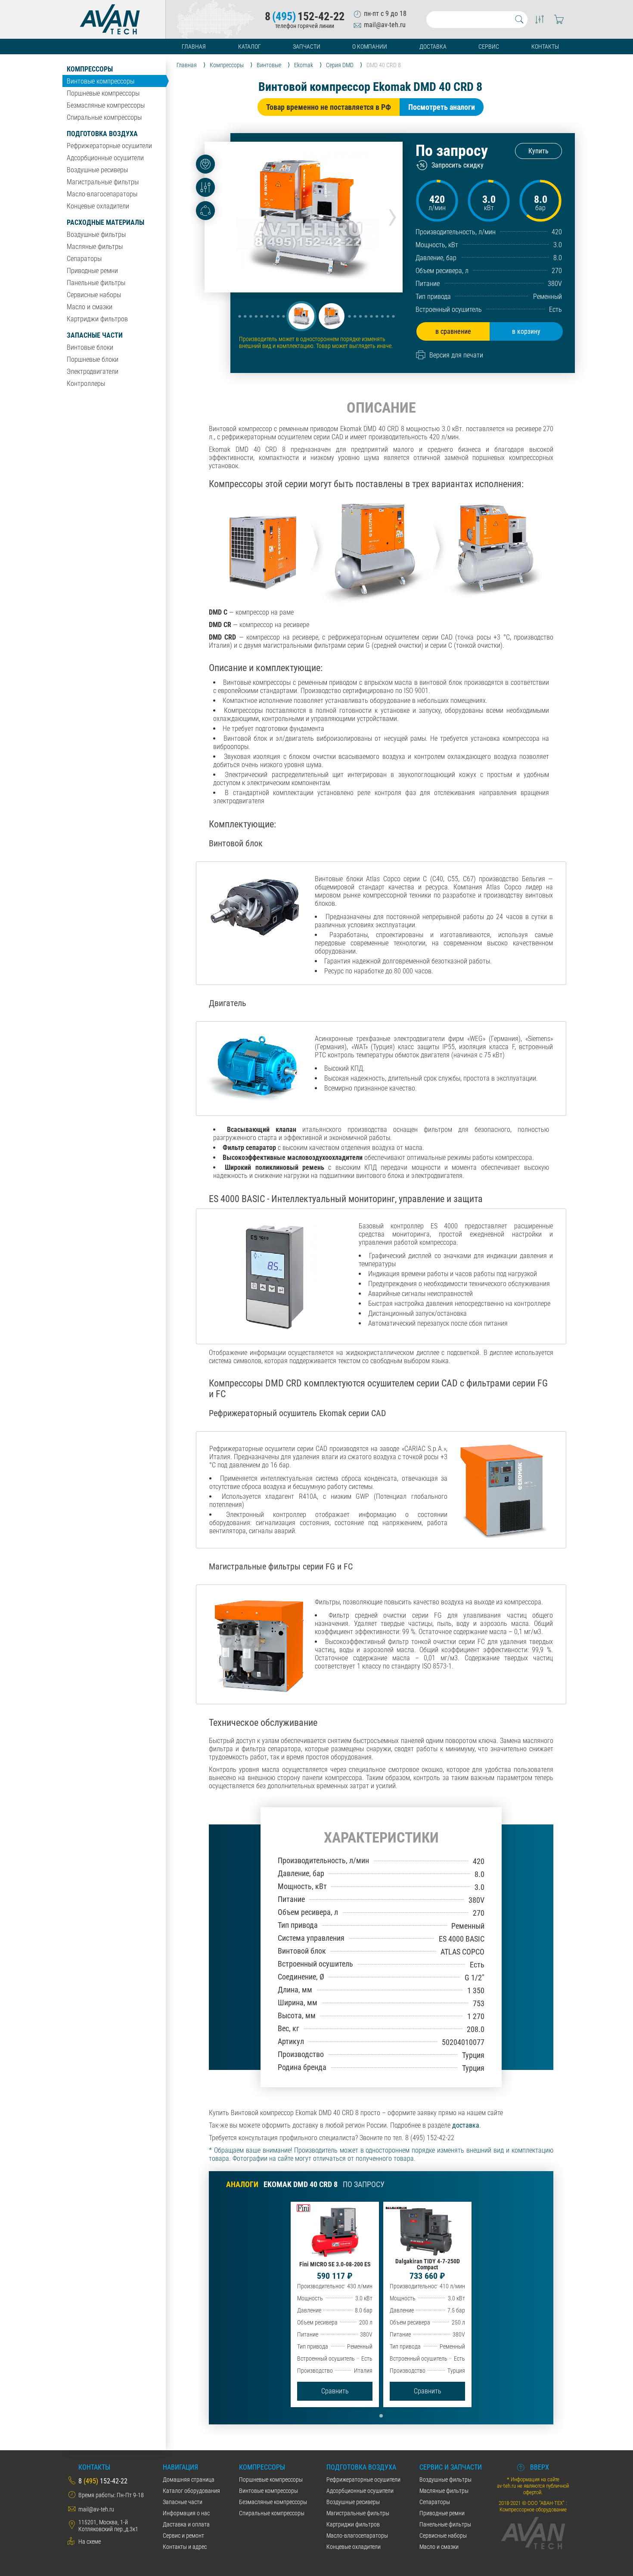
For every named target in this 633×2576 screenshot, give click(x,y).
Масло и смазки (90, 307)
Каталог (250, 47)
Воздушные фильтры (96, 235)
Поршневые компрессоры (103, 93)
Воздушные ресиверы (97, 170)
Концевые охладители (98, 206)
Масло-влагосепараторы (102, 194)
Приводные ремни (92, 271)
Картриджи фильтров (97, 319)
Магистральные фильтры (103, 182)
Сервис (489, 47)
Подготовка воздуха (102, 134)
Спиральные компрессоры (104, 117)
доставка (466, 2125)
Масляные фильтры (95, 247)
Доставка (433, 47)
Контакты (545, 47)
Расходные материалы (105, 222)
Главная (194, 47)
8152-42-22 (305, 16)
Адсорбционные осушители (105, 158)
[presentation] (393, 214)
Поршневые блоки (93, 359)
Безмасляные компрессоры (106, 105)
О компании (370, 47)
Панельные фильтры (96, 283)
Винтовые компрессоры (101, 81)
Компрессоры (90, 69)
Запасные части (95, 335)
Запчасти (307, 47)
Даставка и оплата (186, 2524)
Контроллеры (86, 384)
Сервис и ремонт (183, 2536)
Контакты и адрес (185, 2547)
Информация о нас (186, 2513)
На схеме (90, 2542)
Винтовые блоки (90, 347)
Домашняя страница (189, 2480)
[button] (301, 316)
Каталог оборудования (191, 2491)
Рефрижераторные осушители (109, 146)
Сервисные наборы (94, 295)
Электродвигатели (93, 371)
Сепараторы (84, 259)
